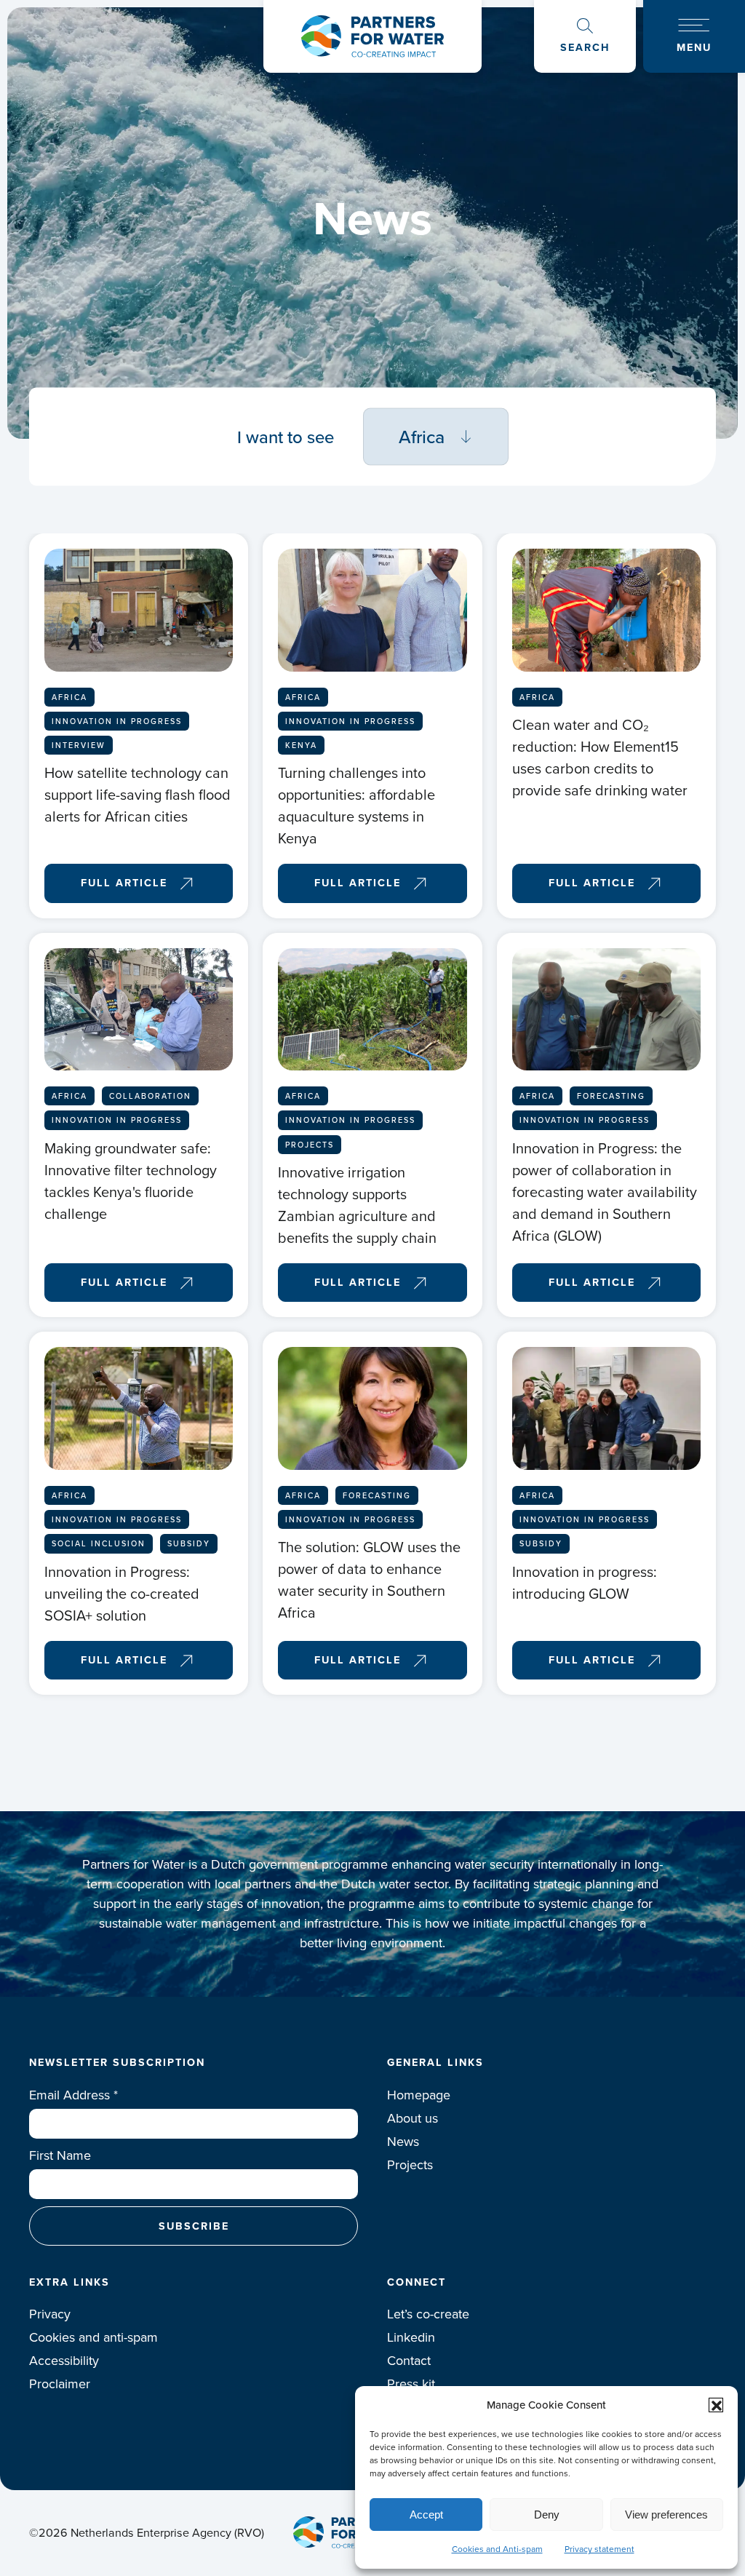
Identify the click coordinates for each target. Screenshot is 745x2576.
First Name (60, 2155)
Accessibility (64, 2361)
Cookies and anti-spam (93, 2337)
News (403, 2142)
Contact (409, 2361)
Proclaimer (60, 2384)
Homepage (419, 2095)
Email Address (73, 2095)
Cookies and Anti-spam (497, 2549)
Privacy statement (599, 2549)
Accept (426, 2515)
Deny (547, 2515)
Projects (410, 2165)
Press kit (411, 2384)
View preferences (666, 2515)
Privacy (50, 2314)
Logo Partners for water (372, 36)
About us (413, 2118)
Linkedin (411, 2337)
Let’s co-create (428, 2314)
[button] (716, 2405)
